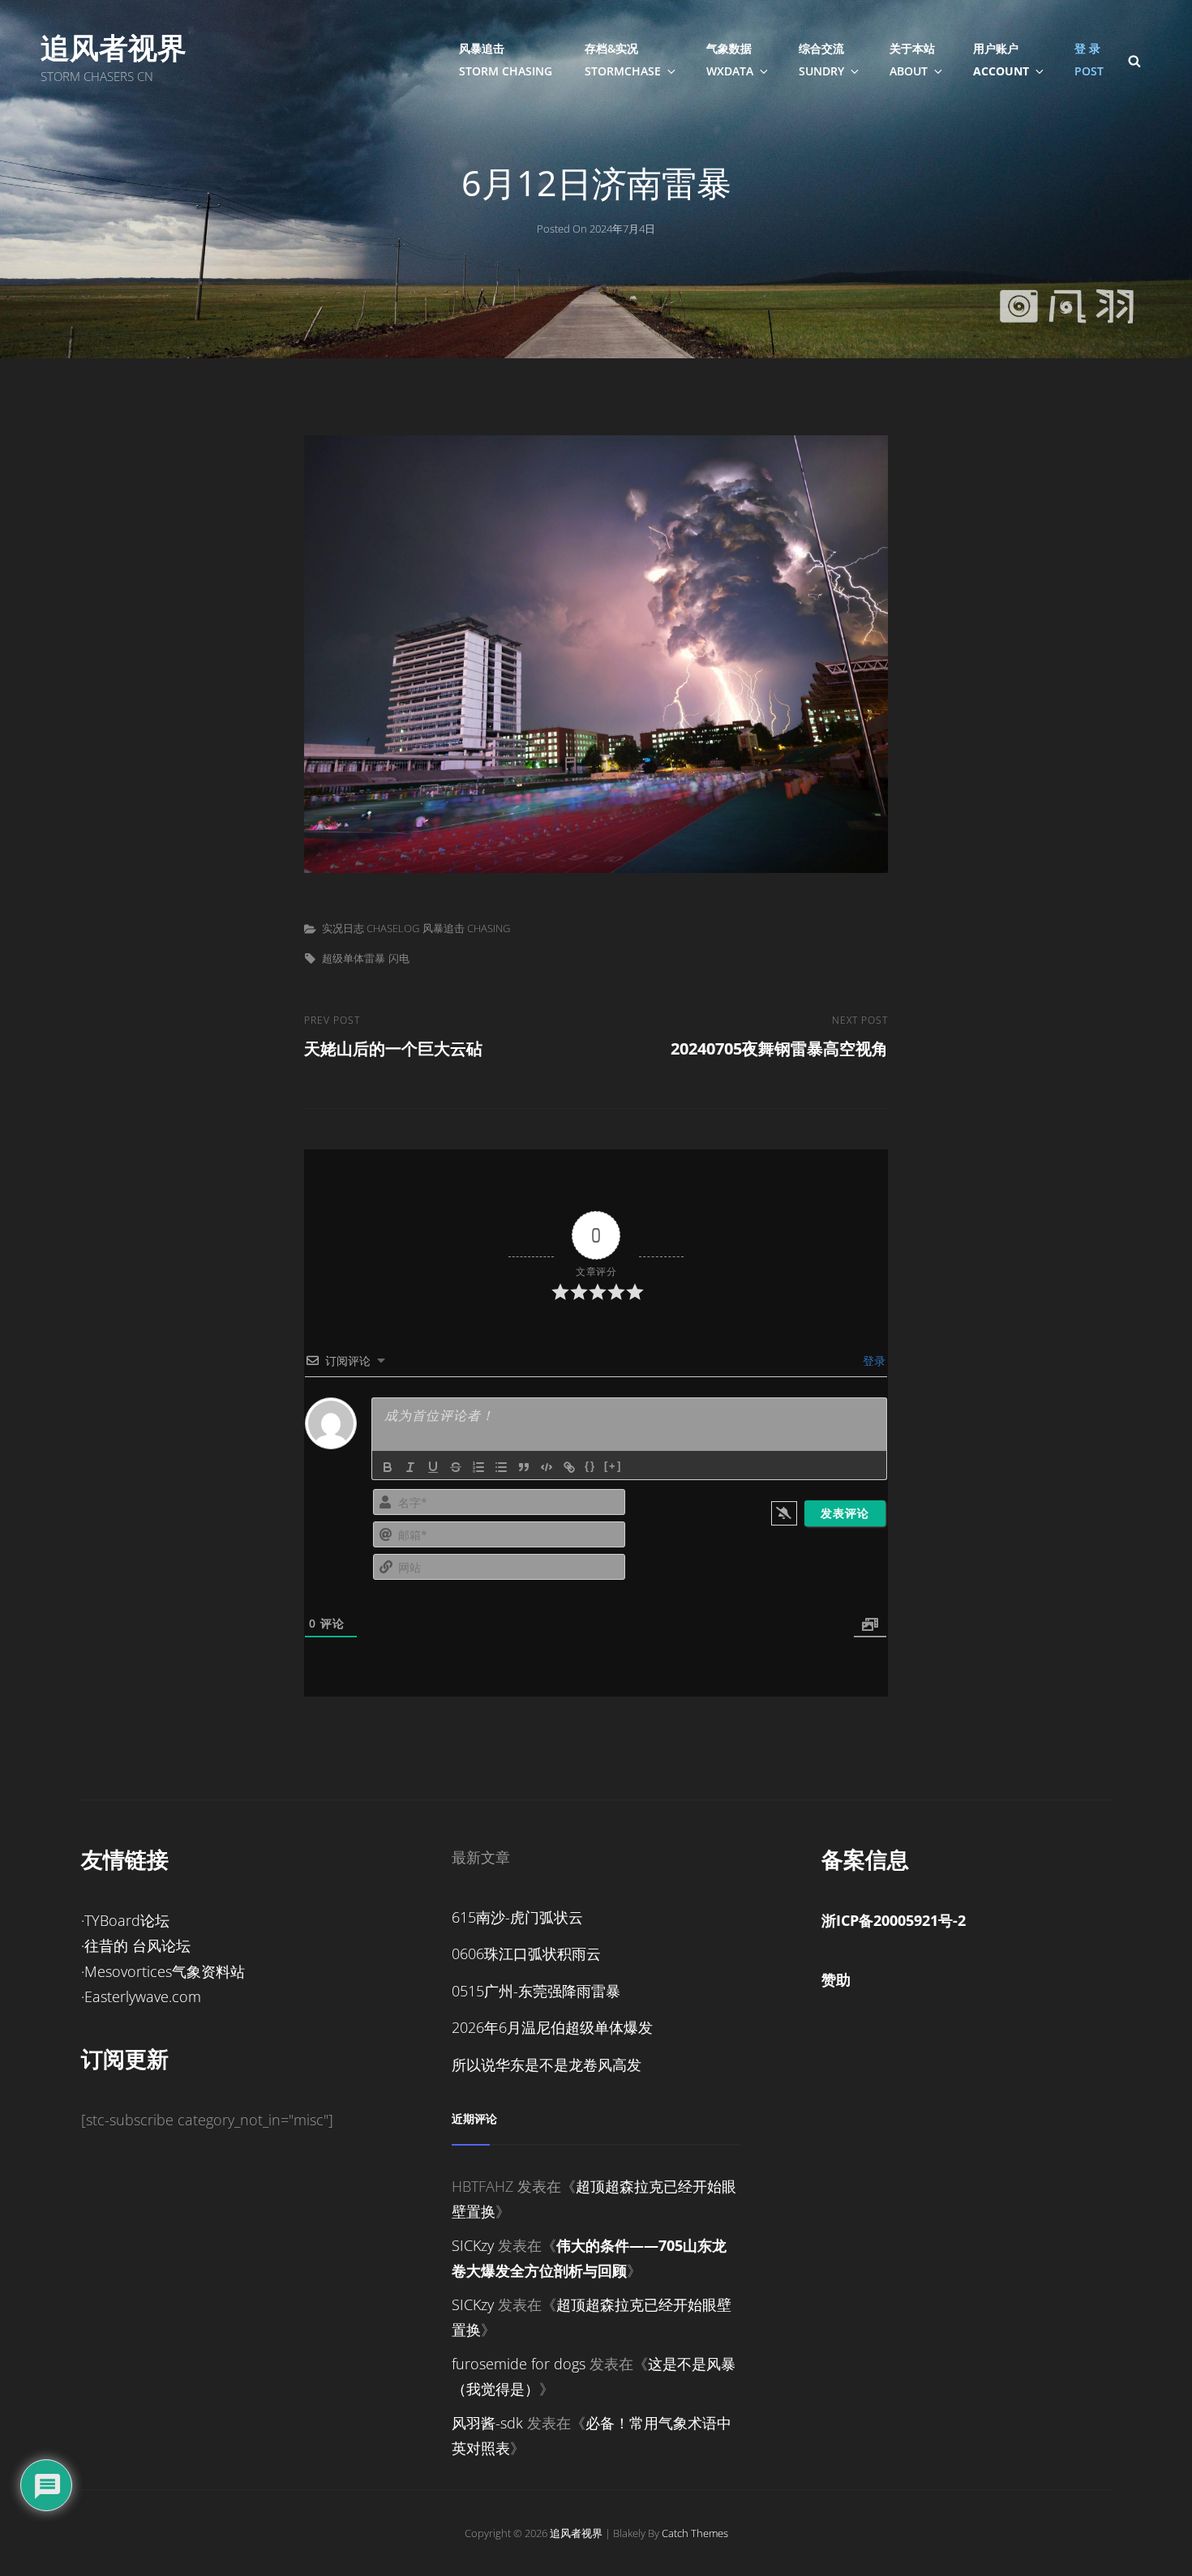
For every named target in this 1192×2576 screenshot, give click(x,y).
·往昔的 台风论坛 (136, 1945)
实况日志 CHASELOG (371, 928)
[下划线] (433, 1467)
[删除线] (456, 1467)
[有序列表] (478, 1467)
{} (590, 1466)
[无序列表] (501, 1467)
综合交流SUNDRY (821, 60)
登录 (873, 1361)
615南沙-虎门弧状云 (517, 1917)
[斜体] (410, 1467)
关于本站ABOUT (912, 60)
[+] (613, 1466)
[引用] (524, 1467)
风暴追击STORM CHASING (506, 60)
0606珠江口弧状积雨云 (526, 1953)
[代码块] (547, 1467)
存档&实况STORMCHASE (623, 60)
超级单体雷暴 (354, 958)
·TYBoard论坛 (125, 1920)
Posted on (596, 229)
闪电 (399, 958)
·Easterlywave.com (141, 1996)
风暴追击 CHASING (466, 928)
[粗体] (388, 1467)
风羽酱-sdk (487, 2423)
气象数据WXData (730, 60)
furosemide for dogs (519, 2364)
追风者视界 (114, 47)
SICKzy (473, 2245)
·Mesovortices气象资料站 (163, 1971)
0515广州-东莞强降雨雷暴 (536, 1991)
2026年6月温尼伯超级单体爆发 (552, 2027)
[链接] (569, 1467)
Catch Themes (695, 2533)
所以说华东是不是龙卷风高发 (547, 2065)
